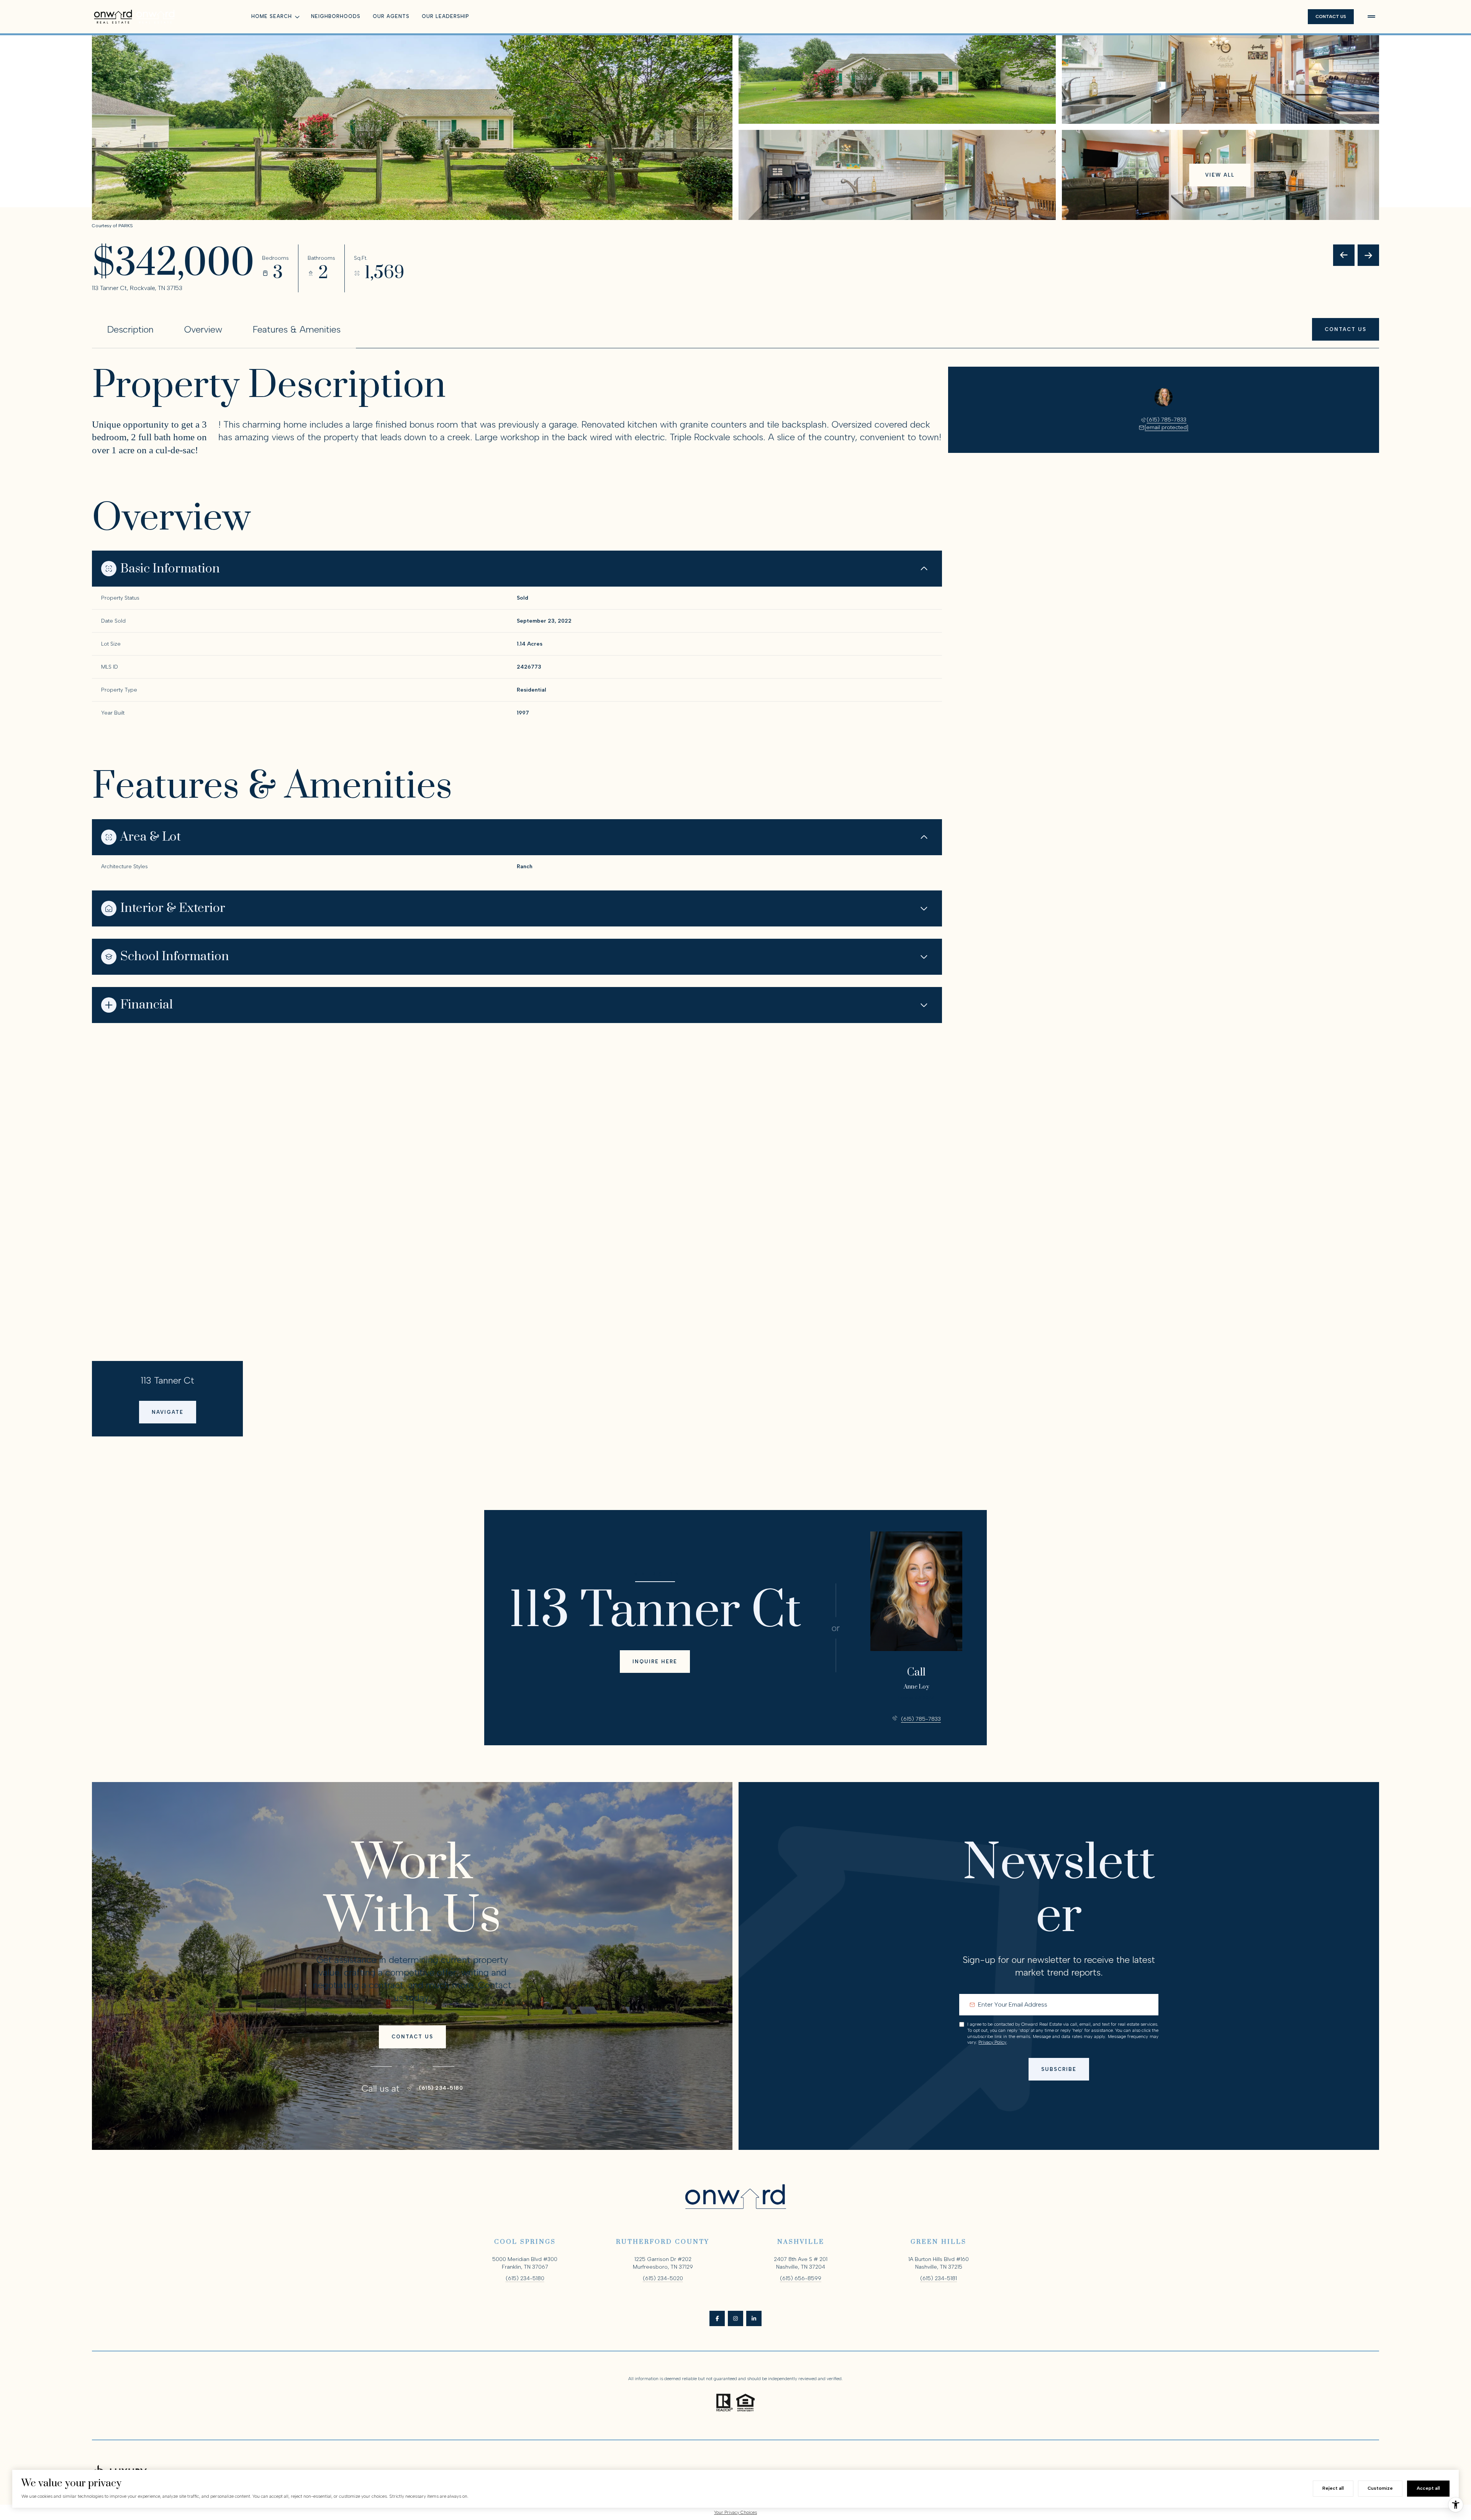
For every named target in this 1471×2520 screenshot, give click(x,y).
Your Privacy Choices (735, 2512)
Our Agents (391, 16)
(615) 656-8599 (801, 2278)
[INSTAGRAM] (735, 2318)
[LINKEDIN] (754, 2318)
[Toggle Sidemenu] (1371, 16)
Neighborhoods (336, 16)
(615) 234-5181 (939, 2278)
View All (1220, 175)
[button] (1346, 329)
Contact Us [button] (1331, 16)
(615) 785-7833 (1166, 420)
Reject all (1333, 2488)
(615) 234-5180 (441, 2088)
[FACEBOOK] (717, 2318)
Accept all (1428, 2488)
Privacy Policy (992, 2042)
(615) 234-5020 (663, 2278)
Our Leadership (446, 16)
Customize (1380, 2488)
